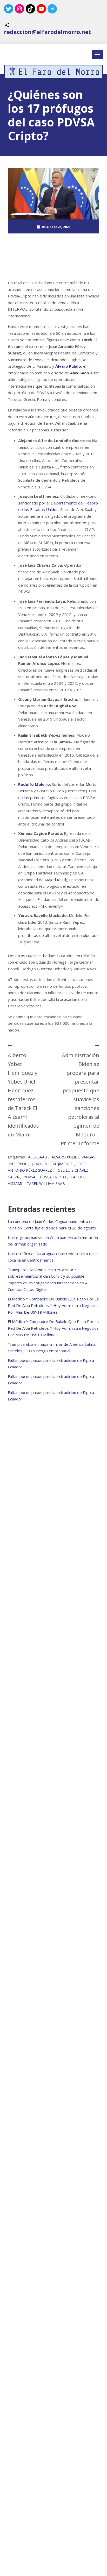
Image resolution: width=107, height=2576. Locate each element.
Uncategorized (56, 255)
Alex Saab (38, 1157)
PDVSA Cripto (53, 1177)
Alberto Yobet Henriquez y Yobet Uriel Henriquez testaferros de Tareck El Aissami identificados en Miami (23, 1095)
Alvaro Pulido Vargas (73, 1157)
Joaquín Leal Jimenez (52, 1164)
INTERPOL (18, 1164)
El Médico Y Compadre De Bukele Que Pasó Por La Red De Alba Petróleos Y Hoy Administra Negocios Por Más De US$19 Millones (53, 1305)
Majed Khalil (55, 880)
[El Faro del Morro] (53, 72)
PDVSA (29, 1177)
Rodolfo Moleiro (34, 784)
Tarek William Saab (46, 1183)
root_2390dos (56, 241)
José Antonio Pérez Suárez (47, 1167)
